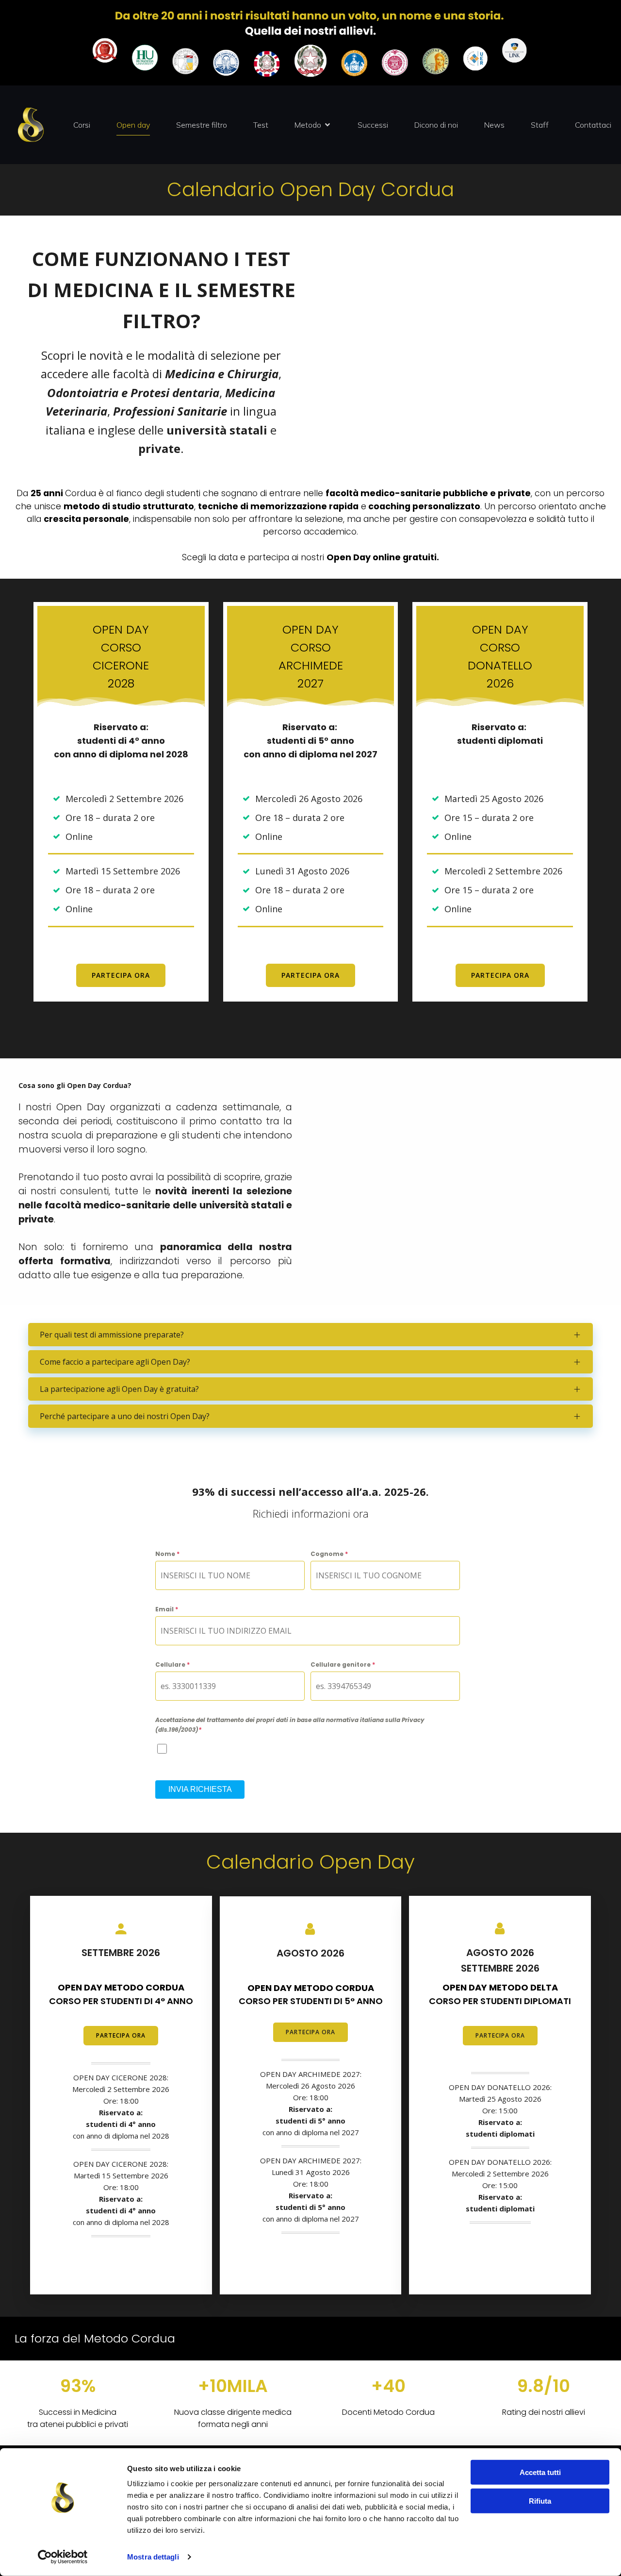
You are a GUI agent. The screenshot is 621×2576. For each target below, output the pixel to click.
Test (261, 125)
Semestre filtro (202, 125)
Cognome (329, 1554)
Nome (167, 1554)
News (494, 125)
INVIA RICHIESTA (200, 1789)
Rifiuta (540, 2501)
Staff (540, 125)
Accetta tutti (540, 2472)
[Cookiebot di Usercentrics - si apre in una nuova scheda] (63, 2557)
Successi (373, 125)
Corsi (82, 125)
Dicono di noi (436, 125)
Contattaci (593, 125)
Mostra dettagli (153, 2557)
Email (167, 1609)
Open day (133, 125)
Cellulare (172, 1664)
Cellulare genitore (343, 1664)
